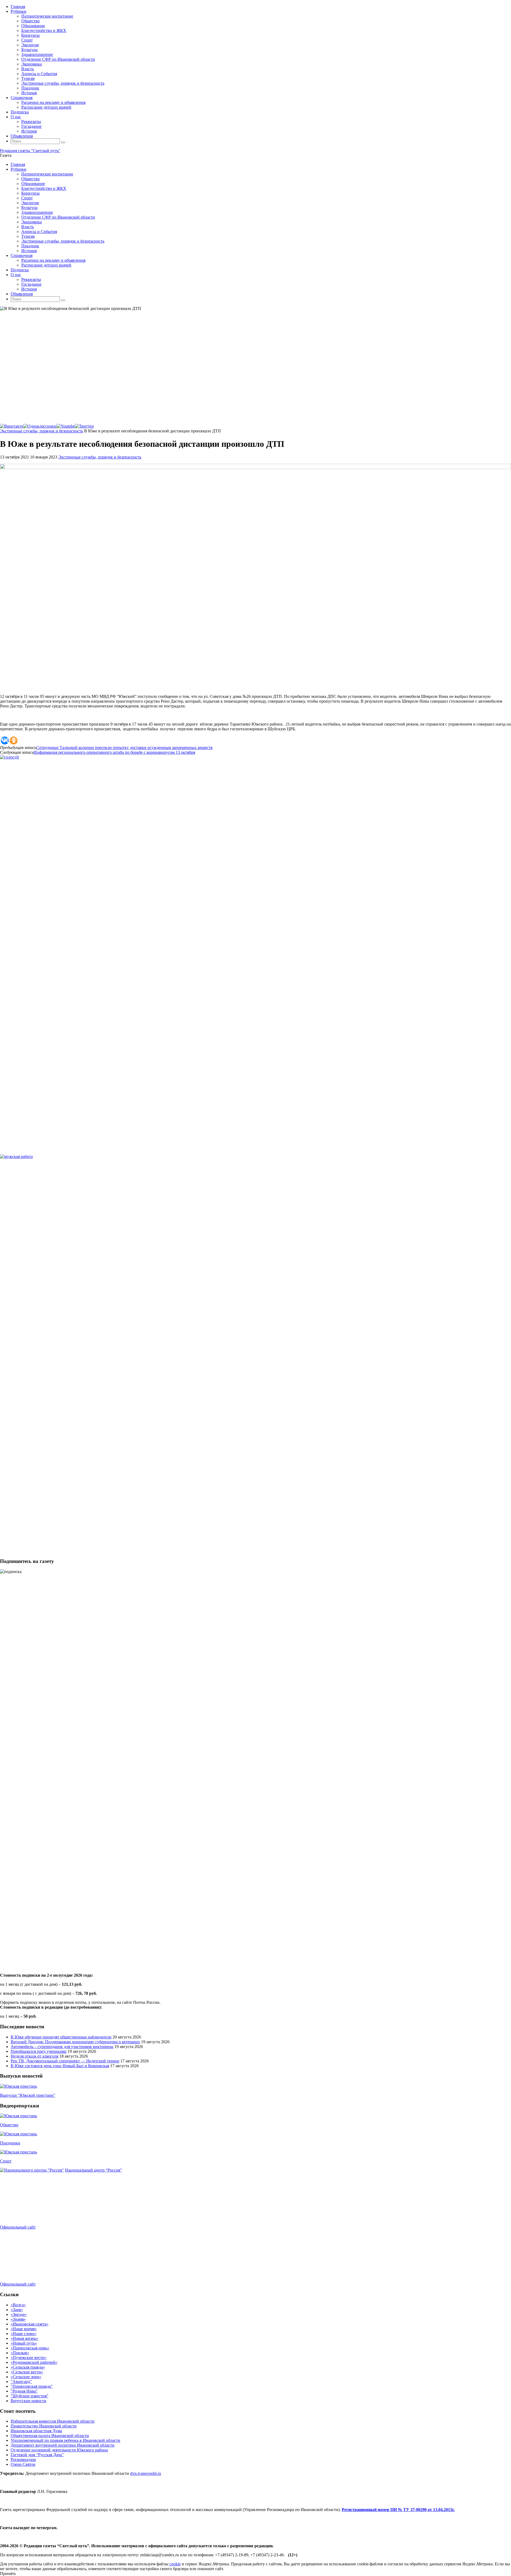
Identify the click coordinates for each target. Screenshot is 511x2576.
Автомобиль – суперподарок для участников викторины (62, 2047)
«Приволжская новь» (30, 2348)
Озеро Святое (23, 2464)
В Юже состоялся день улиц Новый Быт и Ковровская (60, 2066)
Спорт (6, 2161)
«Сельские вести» (27, 2372)
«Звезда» (19, 2314)
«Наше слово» (24, 2334)
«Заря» (17, 2310)
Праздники (10, 2143)
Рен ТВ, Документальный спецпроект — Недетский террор (65, 2061)
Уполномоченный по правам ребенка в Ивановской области (65, 2440)
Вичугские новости (28, 2401)
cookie (175, 2564)
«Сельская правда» (28, 2367)
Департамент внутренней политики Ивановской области (63, 2445)
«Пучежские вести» (29, 2358)
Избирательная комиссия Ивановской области (53, 2421)
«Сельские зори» (26, 2377)
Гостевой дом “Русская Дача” (37, 2455)
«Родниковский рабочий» (34, 2362)
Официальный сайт (18, 2227)
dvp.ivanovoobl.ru (146, 2473)
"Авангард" (21, 2382)
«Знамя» (18, 2319)
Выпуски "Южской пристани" (28, 2095)
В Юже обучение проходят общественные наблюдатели (61, 2037)
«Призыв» (20, 2353)
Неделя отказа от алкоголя (34, 2056)
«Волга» (18, 2305)
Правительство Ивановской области (44, 2426)
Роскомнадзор (23, 2460)
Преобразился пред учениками (39, 2051)
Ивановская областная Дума (36, 2431)
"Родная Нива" (24, 2391)
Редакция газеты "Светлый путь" (30, 151)
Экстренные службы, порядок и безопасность (42, 431)
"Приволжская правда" (32, 2386)
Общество (9, 2125)
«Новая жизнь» (24, 2338)
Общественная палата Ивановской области (50, 2436)
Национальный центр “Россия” (93, 2170)
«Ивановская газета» (30, 2324)
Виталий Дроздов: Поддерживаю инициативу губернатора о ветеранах (75, 2042)
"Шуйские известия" (30, 2396)
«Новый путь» (24, 2343)
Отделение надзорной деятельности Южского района (59, 2450)
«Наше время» (24, 2329)
